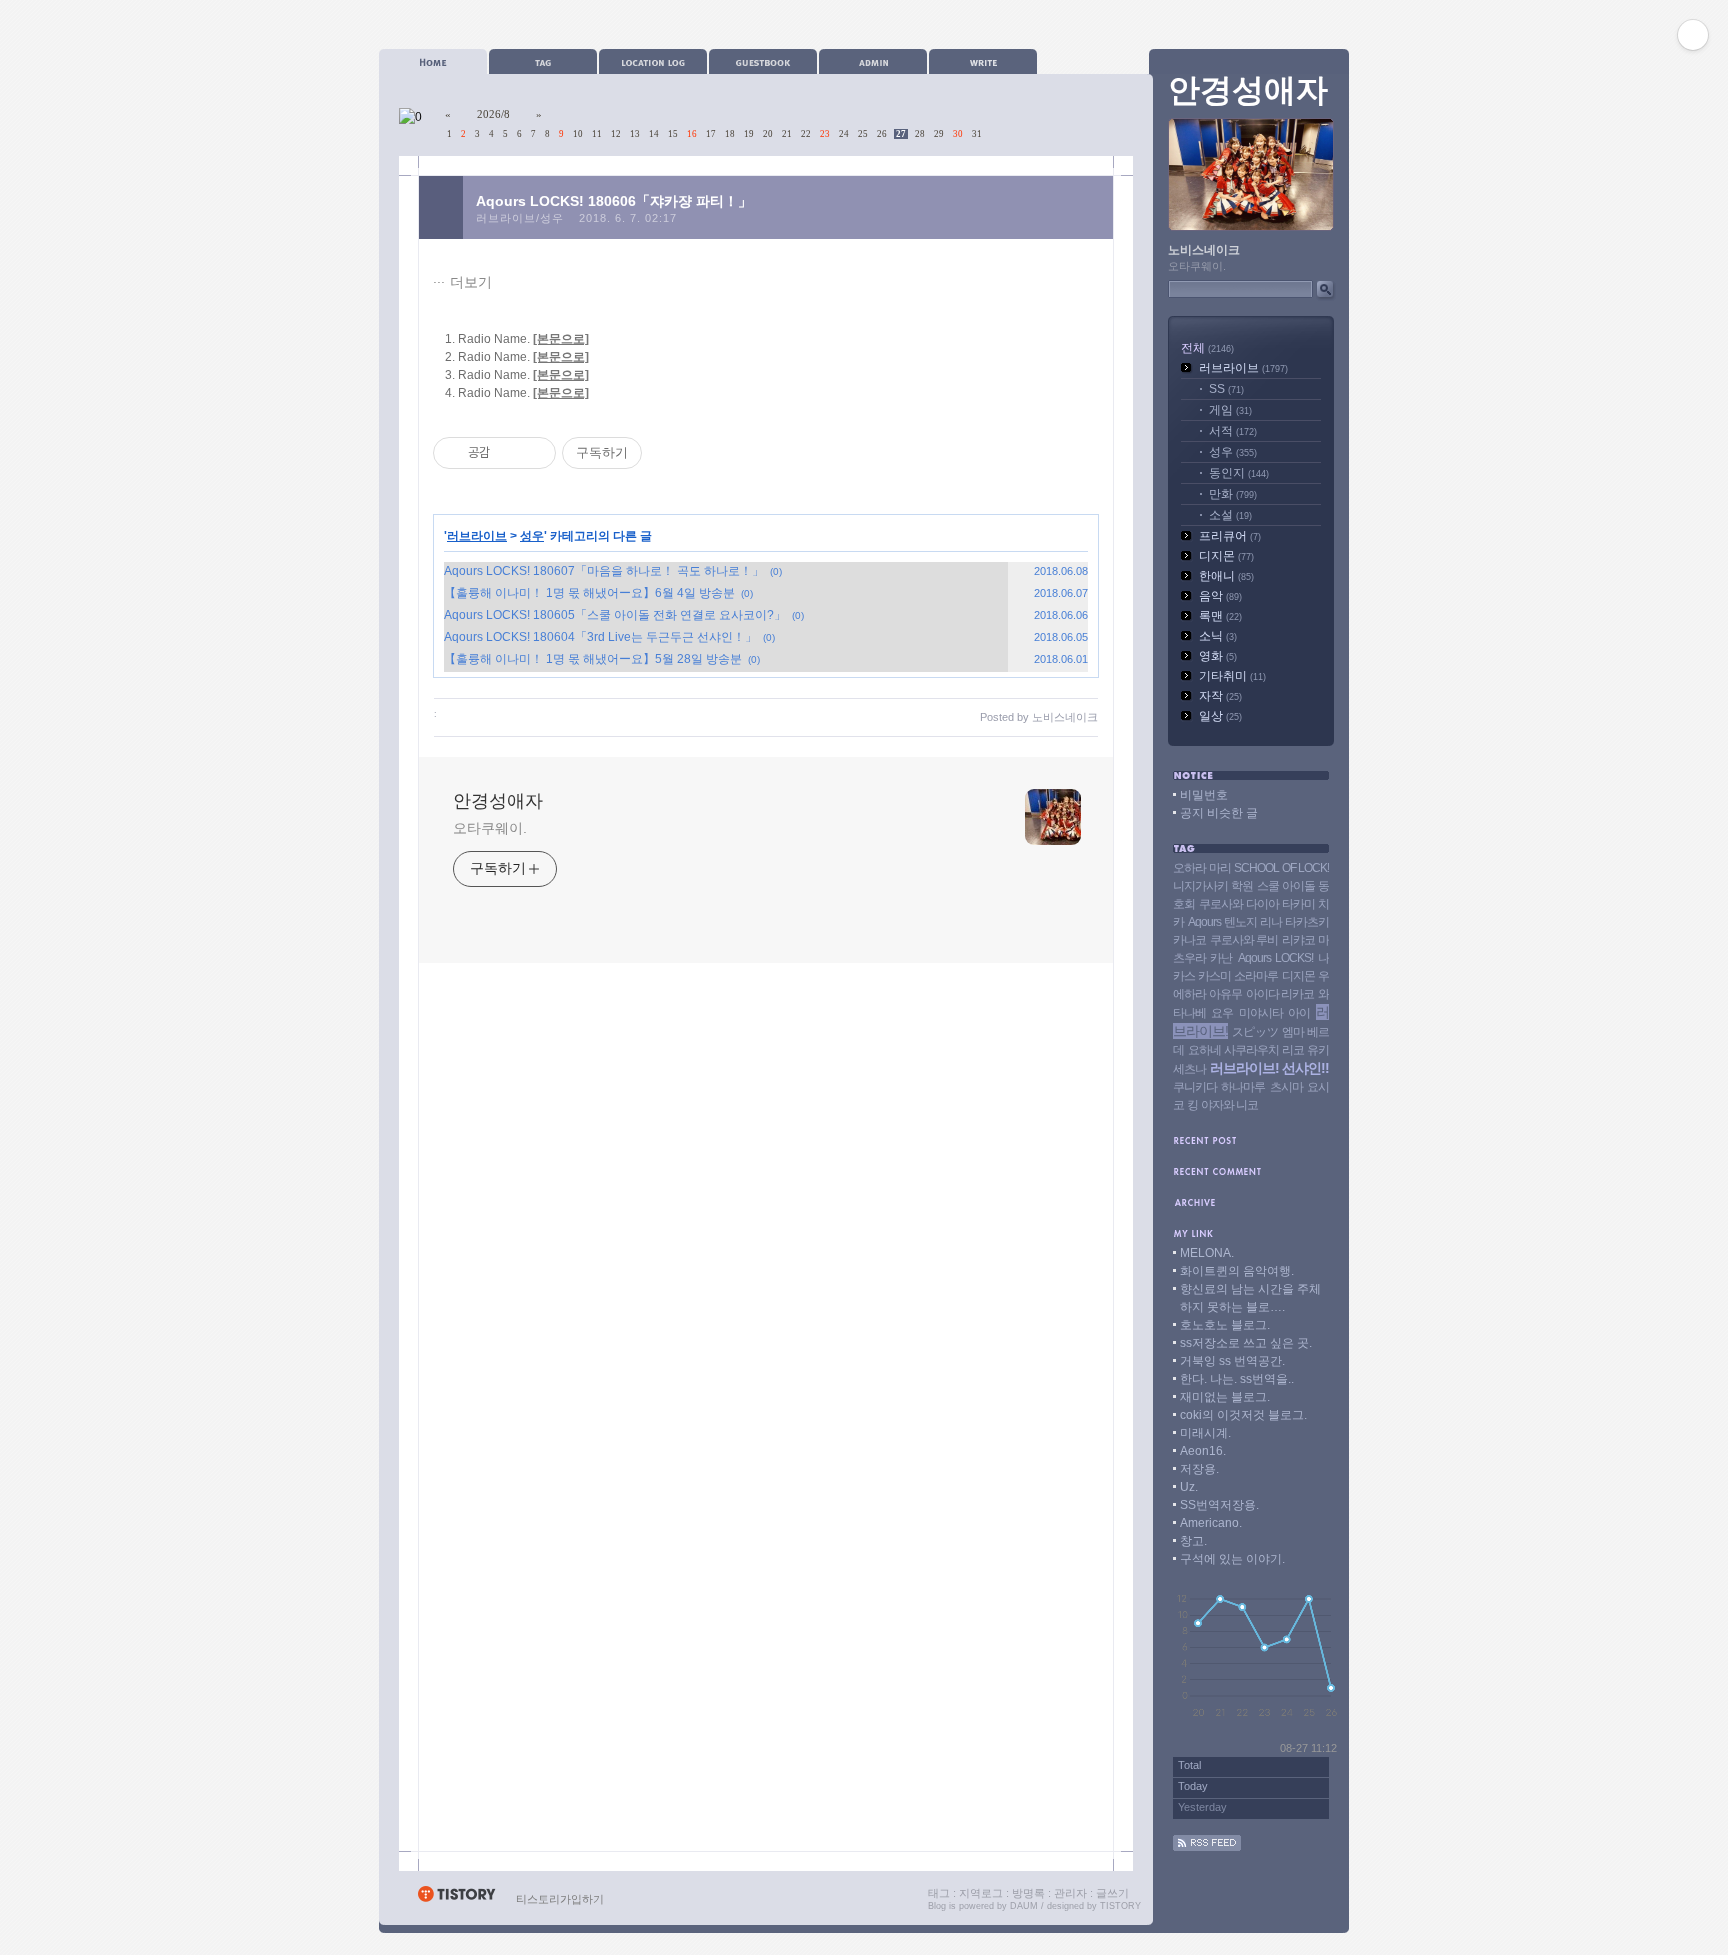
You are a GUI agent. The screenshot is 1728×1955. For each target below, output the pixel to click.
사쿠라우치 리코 (1264, 1050)
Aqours (1204, 922)
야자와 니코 (1229, 1105)
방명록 (1028, 1893)
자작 (1220, 696)
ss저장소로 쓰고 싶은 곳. (1246, 1343)
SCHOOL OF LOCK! (1281, 868)
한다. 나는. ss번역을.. (1237, 1379)
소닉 (1218, 636)
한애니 (1226, 576)
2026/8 (493, 114)
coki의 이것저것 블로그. (1243, 1415)
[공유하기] (508, 453)
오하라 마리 (1202, 868)
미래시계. (1205, 1433)
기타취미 (1232, 676)
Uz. (1189, 1487)
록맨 (1220, 616)
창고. (1193, 1541)
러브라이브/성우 (520, 218)
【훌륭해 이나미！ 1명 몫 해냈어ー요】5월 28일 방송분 (593, 659)
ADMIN (873, 61)
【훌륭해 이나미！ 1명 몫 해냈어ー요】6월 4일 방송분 (589, 593)
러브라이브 (477, 536)
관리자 (1070, 1893)
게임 (1230, 410)
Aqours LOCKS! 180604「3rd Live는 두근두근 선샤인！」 (600, 637)
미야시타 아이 (1274, 1013)
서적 (1233, 431)
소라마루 (1256, 976)
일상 (1220, 716)
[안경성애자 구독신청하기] (1207, 1847)
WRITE (983, 61)
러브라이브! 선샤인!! (1270, 1068)
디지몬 (1226, 556)
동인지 (1239, 473)
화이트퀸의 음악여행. (1237, 1271)
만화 (1233, 494)
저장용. (1199, 1469)
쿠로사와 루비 (1244, 940)
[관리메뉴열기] (1693, 35)
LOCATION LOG (653, 61)
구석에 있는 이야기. (1232, 1559)
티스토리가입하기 (560, 1899)
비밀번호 (1204, 795)
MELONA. (1207, 1253)
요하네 (1204, 1050)
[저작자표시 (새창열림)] (651, 453)
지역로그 (981, 1893)
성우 (532, 536)
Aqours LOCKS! (1275, 958)
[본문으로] (561, 339)
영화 (1218, 656)
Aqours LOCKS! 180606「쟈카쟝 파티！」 (614, 201)
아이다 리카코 (1280, 994)
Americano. (1211, 1523)
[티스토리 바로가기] (456, 1899)
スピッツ (1255, 1032)
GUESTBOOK (763, 61)
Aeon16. (1203, 1451)
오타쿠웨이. (489, 828)
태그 (939, 1893)
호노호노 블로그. (1225, 1325)
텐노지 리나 (1253, 922)
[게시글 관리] (533, 453)
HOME (433, 61)
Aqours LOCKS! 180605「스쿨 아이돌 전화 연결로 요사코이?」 (615, 615)
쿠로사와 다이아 (1239, 904)
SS (1226, 389)
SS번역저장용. (1219, 1505)
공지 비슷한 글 (1219, 813)
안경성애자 (498, 801)
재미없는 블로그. (1225, 1397)
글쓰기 (1112, 1893)
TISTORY (1120, 1906)
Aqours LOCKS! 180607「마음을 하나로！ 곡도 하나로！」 (604, 571)
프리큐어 (1230, 536)
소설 (1230, 515)
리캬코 (1298, 940)
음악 (1220, 596)
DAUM (1024, 1906)
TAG (543, 61)
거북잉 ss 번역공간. (1232, 1361)
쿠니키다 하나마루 (1219, 1087)
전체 (1207, 348)
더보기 (471, 282)
